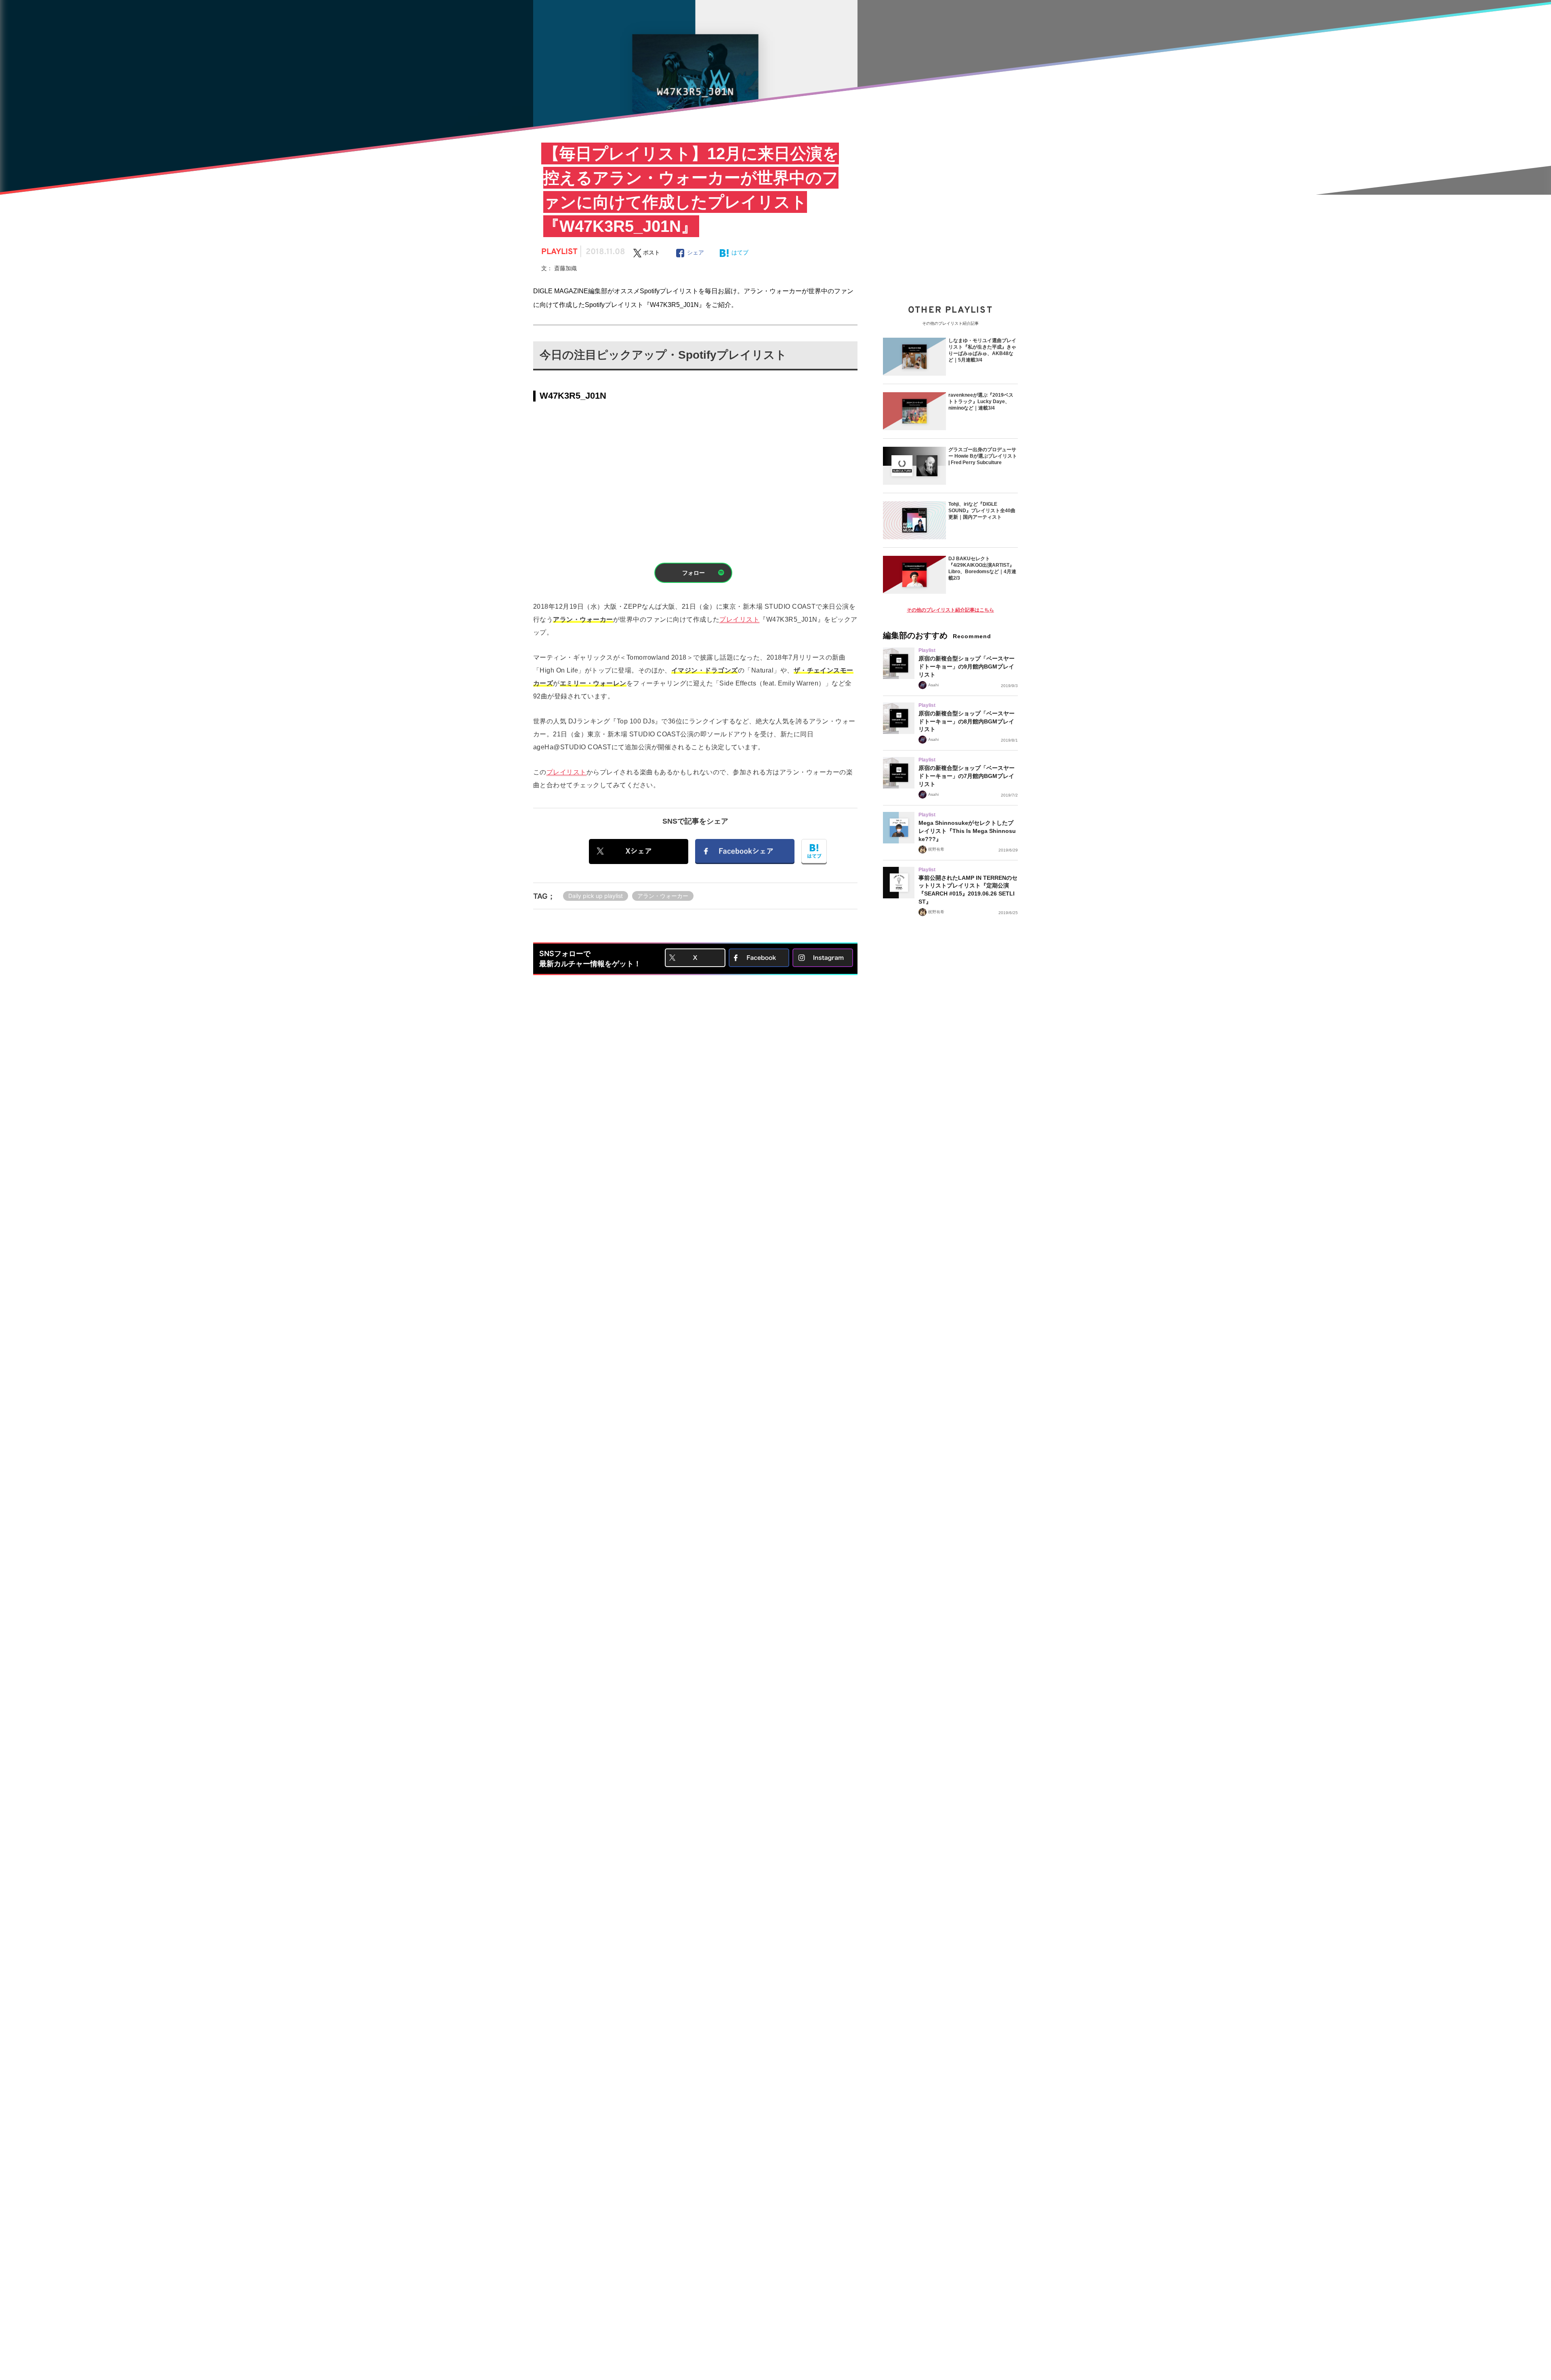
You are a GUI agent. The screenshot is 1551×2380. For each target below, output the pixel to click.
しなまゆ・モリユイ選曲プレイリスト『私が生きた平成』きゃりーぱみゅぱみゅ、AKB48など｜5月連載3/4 (982, 350)
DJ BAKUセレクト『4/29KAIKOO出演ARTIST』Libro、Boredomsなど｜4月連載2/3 (982, 568)
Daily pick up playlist (596, 896)
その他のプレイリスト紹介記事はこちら (950, 610)
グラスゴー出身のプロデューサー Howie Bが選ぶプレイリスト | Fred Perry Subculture (983, 456)
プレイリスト (739, 619)
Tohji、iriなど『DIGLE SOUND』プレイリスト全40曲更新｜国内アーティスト (982, 511)
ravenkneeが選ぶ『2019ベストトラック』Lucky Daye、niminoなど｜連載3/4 (981, 402)
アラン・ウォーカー (663, 896)
